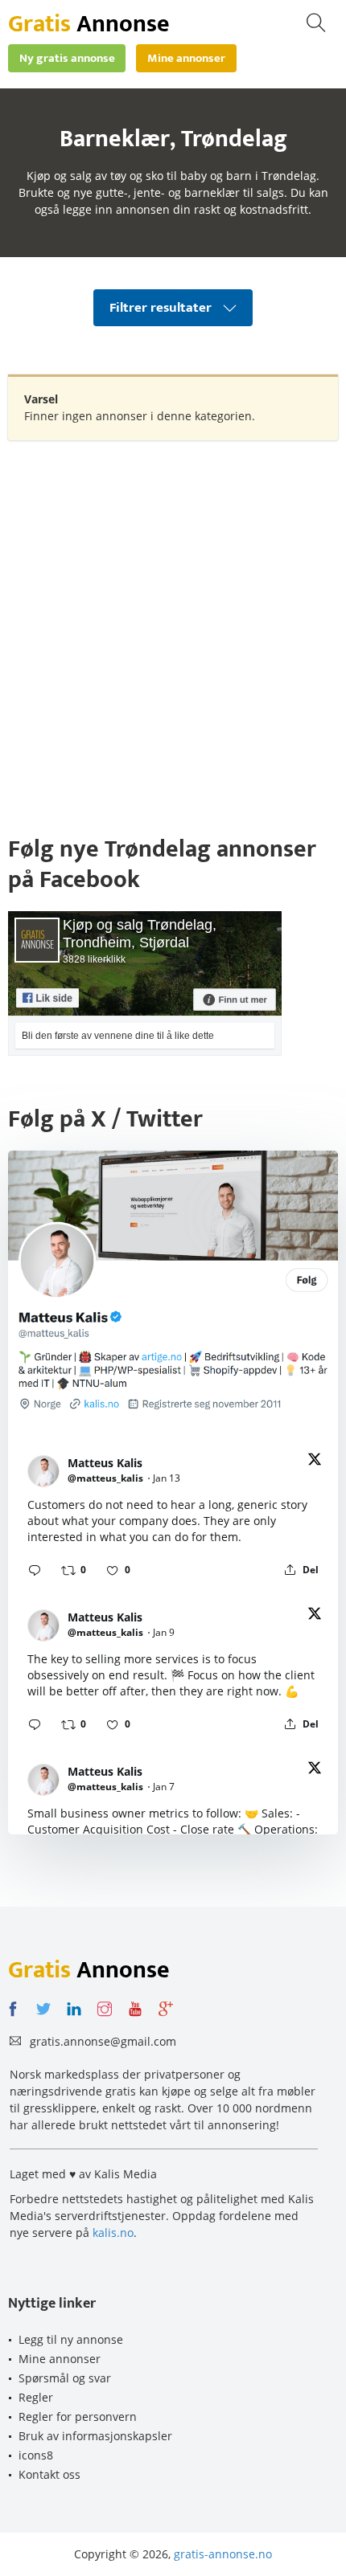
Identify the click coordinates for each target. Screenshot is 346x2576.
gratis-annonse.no (223, 2554)
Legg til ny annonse (71, 2339)
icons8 (36, 2455)
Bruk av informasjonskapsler (95, 2436)
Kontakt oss (49, 2474)
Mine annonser (60, 2359)
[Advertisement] (173, 629)
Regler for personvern (78, 2417)
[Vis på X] (315, 1462)
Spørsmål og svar (65, 2378)
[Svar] (35, 1570)
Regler (36, 2397)
